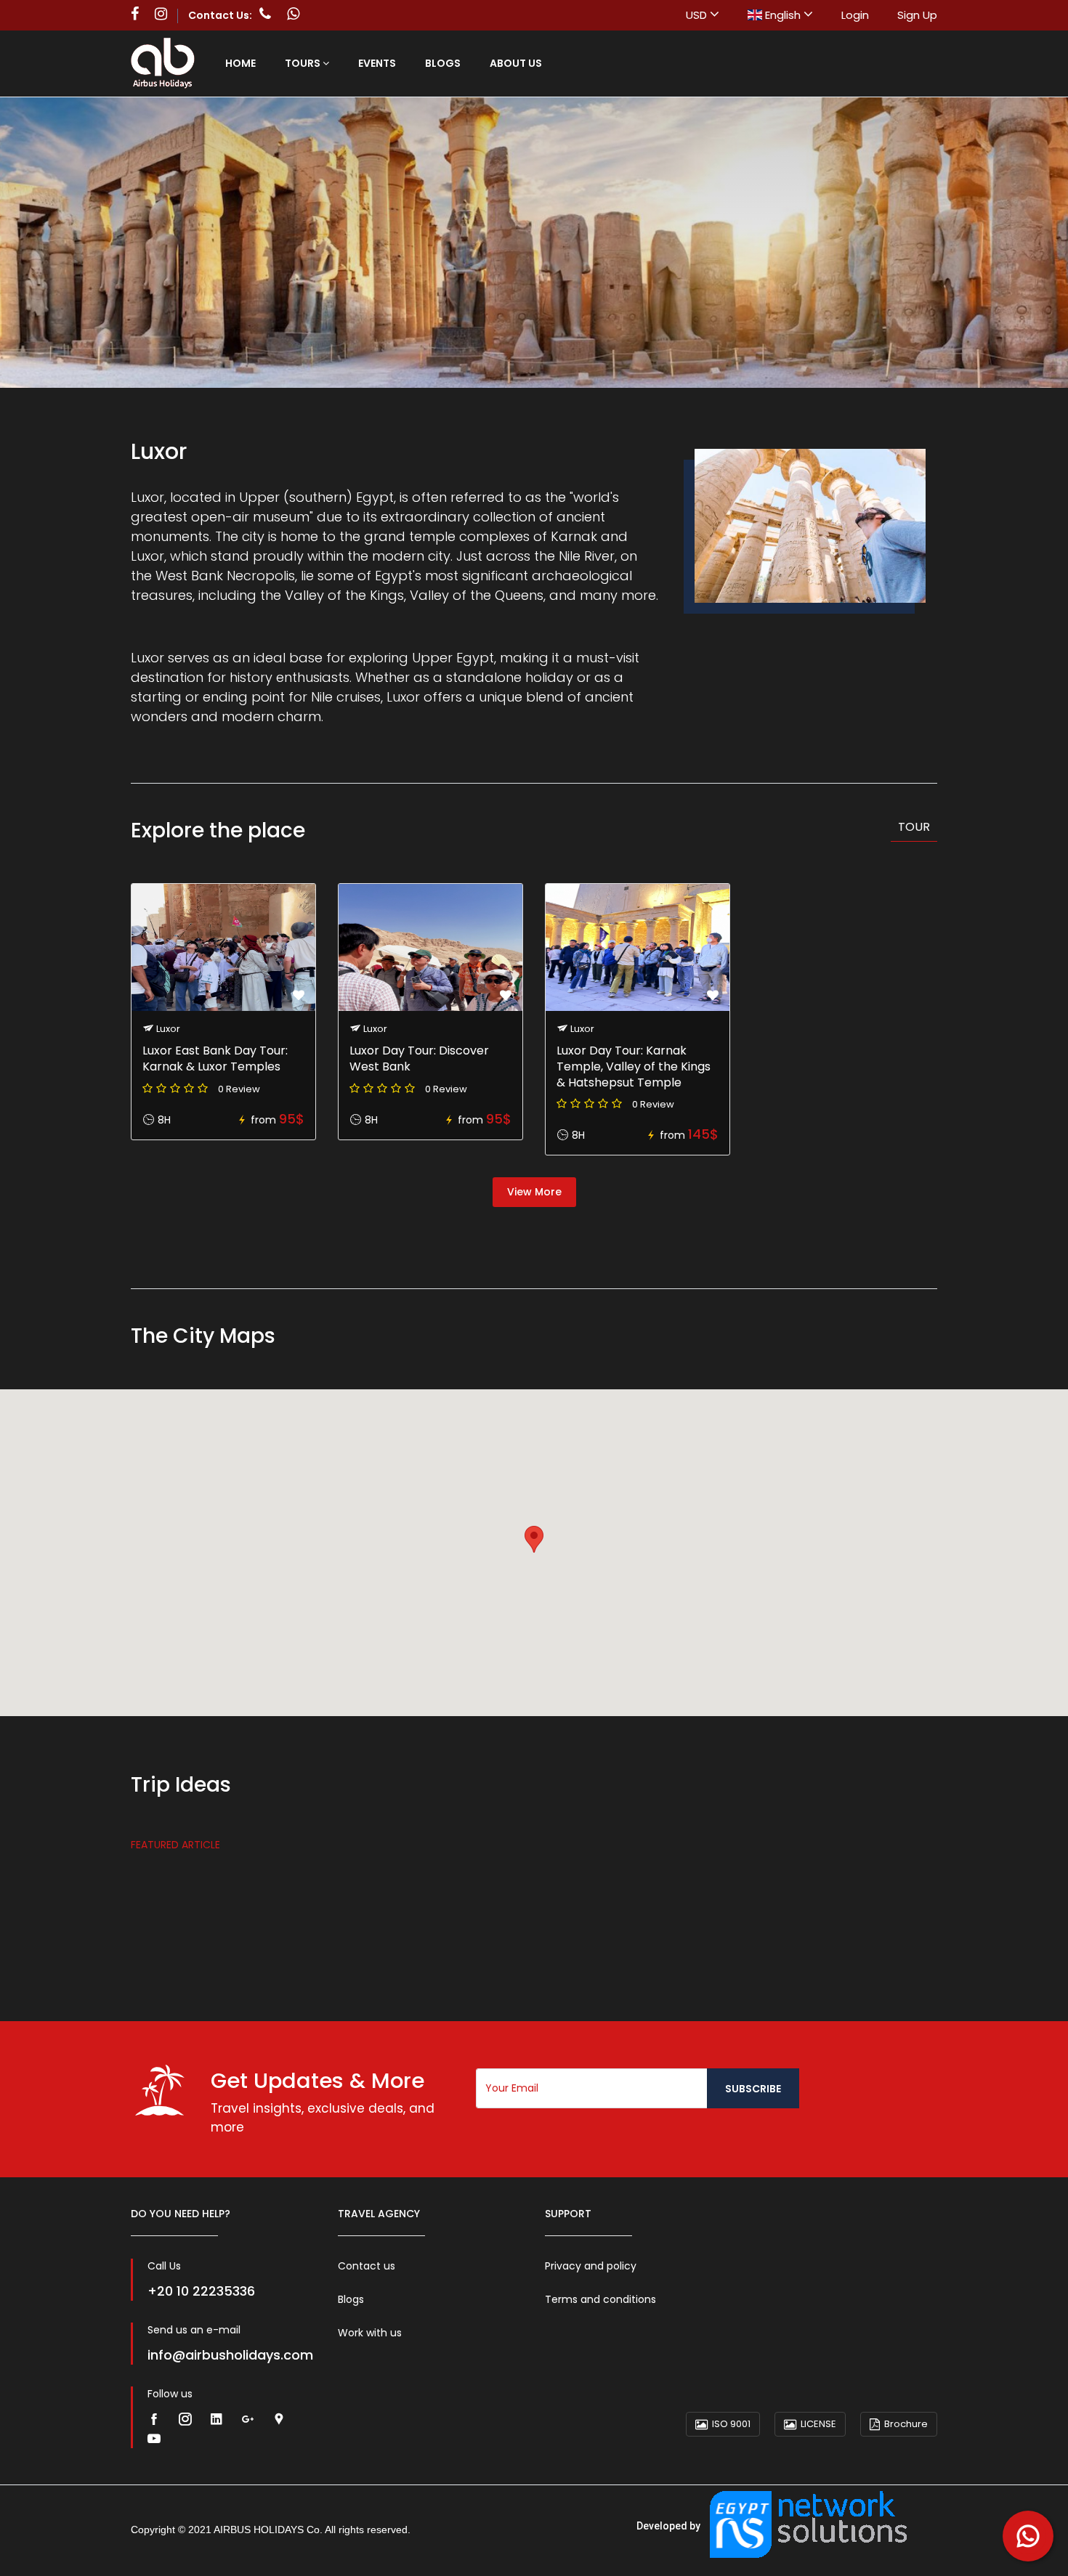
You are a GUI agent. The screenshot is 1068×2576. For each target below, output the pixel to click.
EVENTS (377, 63)
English (783, 15)
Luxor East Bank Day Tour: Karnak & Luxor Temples (215, 1059)
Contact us (367, 2266)
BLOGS (443, 63)
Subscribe (753, 2089)
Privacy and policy (591, 2266)
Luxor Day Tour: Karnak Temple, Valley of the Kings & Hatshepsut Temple (634, 1066)
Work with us (370, 2333)
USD (698, 15)
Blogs (351, 2299)
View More (534, 1192)
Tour (914, 827)
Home (240, 63)
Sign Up (917, 15)
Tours (304, 63)
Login (855, 15)
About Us (516, 63)
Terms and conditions (600, 2299)
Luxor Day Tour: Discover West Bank (419, 1059)
